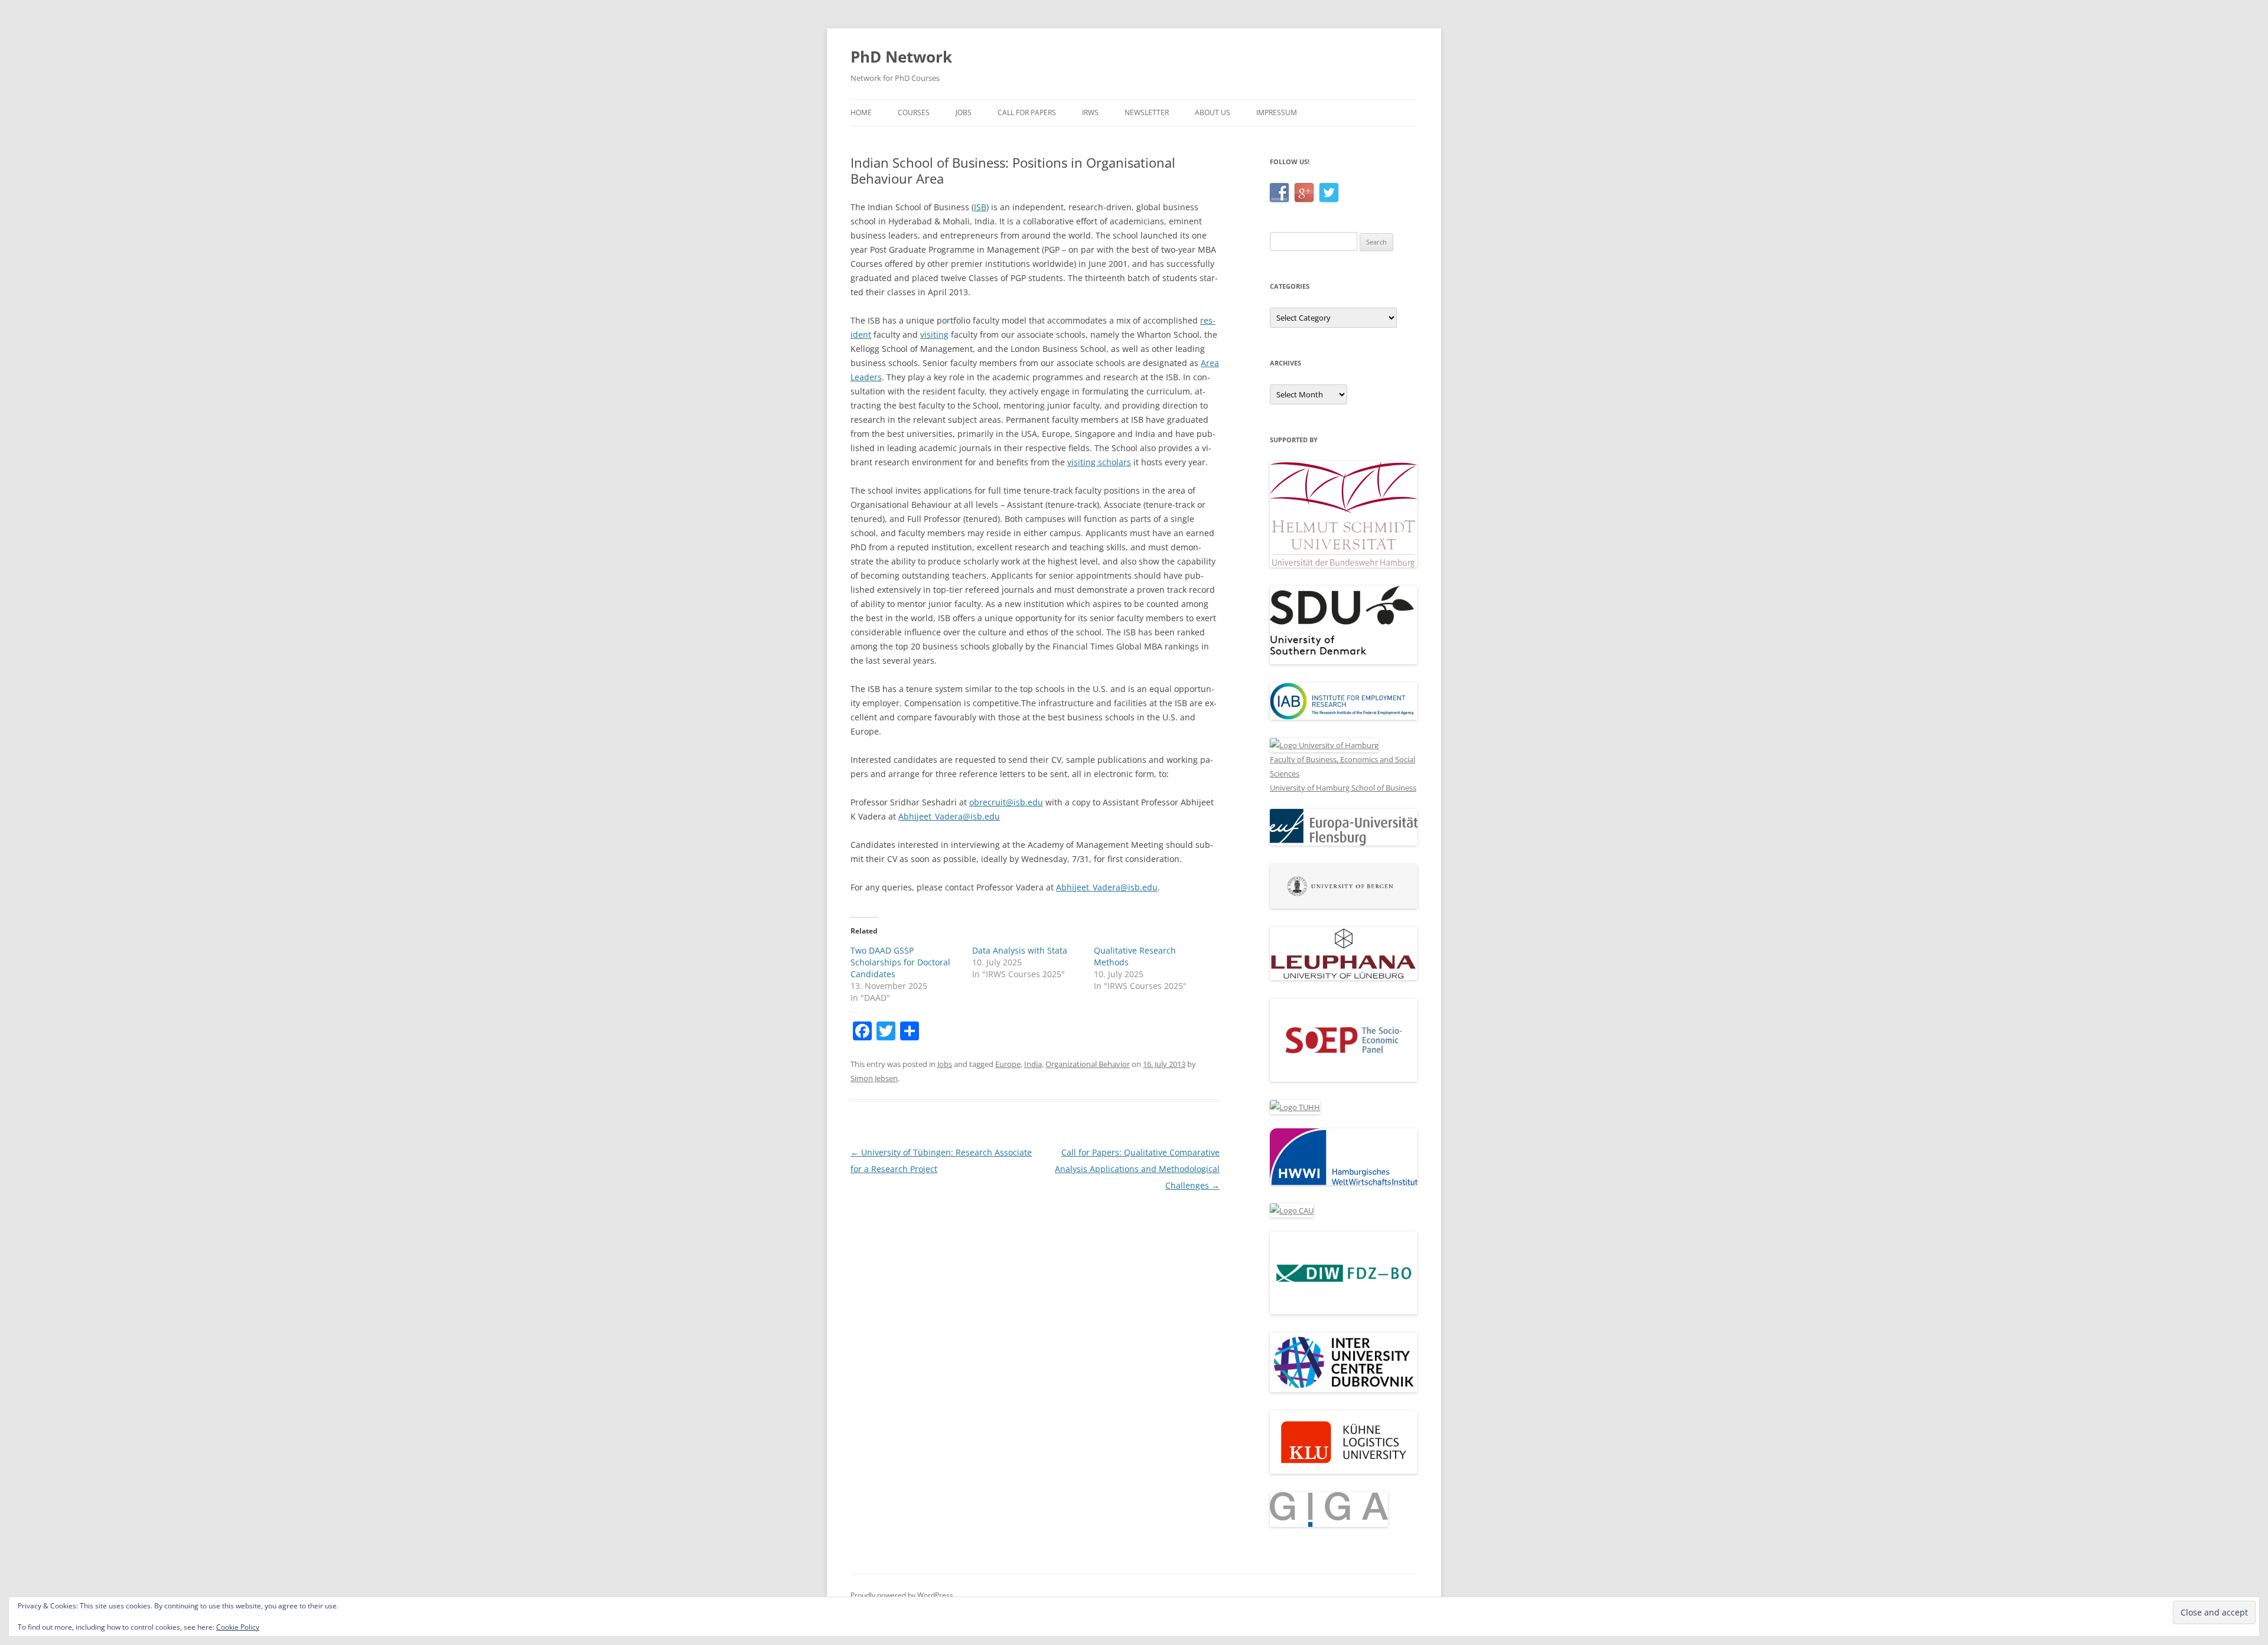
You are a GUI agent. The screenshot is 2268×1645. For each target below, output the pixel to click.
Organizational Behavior (1088, 1064)
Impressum (1277, 112)
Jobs (964, 112)
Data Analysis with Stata (1020, 950)
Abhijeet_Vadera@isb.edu (949, 816)
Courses (914, 112)
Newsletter (1147, 112)
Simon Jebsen (874, 1078)
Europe (1008, 1064)
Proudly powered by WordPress (902, 1595)
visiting (934, 334)
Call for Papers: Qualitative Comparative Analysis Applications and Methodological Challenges (1137, 1169)
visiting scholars (1099, 462)
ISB (980, 207)
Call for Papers (1027, 112)
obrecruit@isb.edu (1006, 802)
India (1033, 1064)
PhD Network (901, 57)
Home (861, 112)
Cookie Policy (238, 1627)
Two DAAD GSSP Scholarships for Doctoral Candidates (900, 962)
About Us (1213, 112)
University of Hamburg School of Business (1343, 788)
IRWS (1090, 112)
